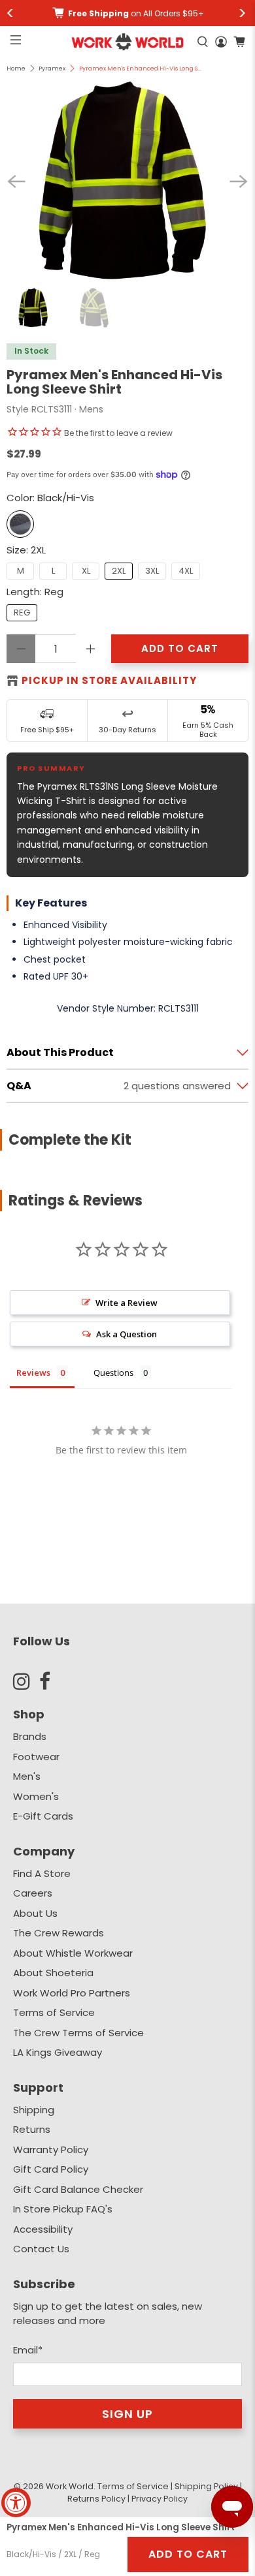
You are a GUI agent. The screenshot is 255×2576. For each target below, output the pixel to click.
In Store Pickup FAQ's (63, 2209)
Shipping (34, 2110)
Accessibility (43, 2229)
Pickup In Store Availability (109, 680)
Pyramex (52, 69)
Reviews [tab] (33, 1373)
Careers (33, 1893)
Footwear (36, 1757)
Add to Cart (188, 2554)
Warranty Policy (51, 2149)
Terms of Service (54, 2012)
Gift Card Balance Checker (78, 2189)
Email (28, 2350)
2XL (119, 571)
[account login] (221, 42)
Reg (22, 613)
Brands (30, 1736)
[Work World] (128, 42)
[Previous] (16, 181)
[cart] (239, 42)
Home (16, 69)
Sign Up (127, 2414)
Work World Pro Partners (72, 1993)
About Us (35, 1913)
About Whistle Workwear (73, 1953)
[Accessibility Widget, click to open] (16, 2503)
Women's (36, 1796)
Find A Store (42, 1873)
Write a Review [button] (127, 1303)
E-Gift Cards (43, 1816)
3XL (152, 571)
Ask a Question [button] (127, 1334)
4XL (186, 571)
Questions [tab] (113, 1373)
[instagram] (26, 1681)
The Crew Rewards (59, 1933)
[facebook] (52, 1681)
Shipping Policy (206, 2486)
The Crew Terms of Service (78, 2033)
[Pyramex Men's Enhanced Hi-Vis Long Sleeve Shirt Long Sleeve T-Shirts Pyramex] (127, 181)
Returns (32, 2129)
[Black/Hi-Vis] (20, 524)
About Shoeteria (53, 1973)
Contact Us (41, 2249)
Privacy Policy (160, 2499)
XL (86, 571)
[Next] (239, 181)
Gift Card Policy (51, 2169)
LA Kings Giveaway (58, 2052)
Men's (27, 1776)
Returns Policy (96, 2499)
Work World (70, 2486)
